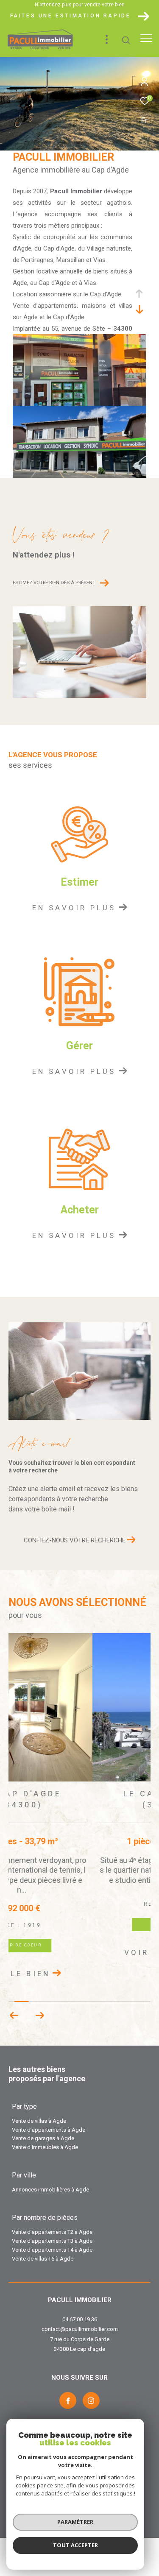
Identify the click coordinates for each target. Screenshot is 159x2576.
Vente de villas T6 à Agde (43, 2237)
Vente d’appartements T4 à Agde (52, 2229)
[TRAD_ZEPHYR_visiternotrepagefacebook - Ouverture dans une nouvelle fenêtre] (68, 2380)
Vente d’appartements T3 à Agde (52, 2220)
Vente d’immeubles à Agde (45, 2126)
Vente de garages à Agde (43, 2117)
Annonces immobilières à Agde (50, 2168)
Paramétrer (75, 2522)
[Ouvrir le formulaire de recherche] (126, 40)
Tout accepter (75, 2545)
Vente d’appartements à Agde (49, 2109)
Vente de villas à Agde (39, 2100)
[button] (40, 1994)
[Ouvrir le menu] (146, 38)
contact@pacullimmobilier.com (80, 2308)
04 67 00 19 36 (80, 2298)
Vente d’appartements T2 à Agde (52, 2211)
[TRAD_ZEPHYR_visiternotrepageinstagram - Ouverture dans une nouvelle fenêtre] (91, 2380)
